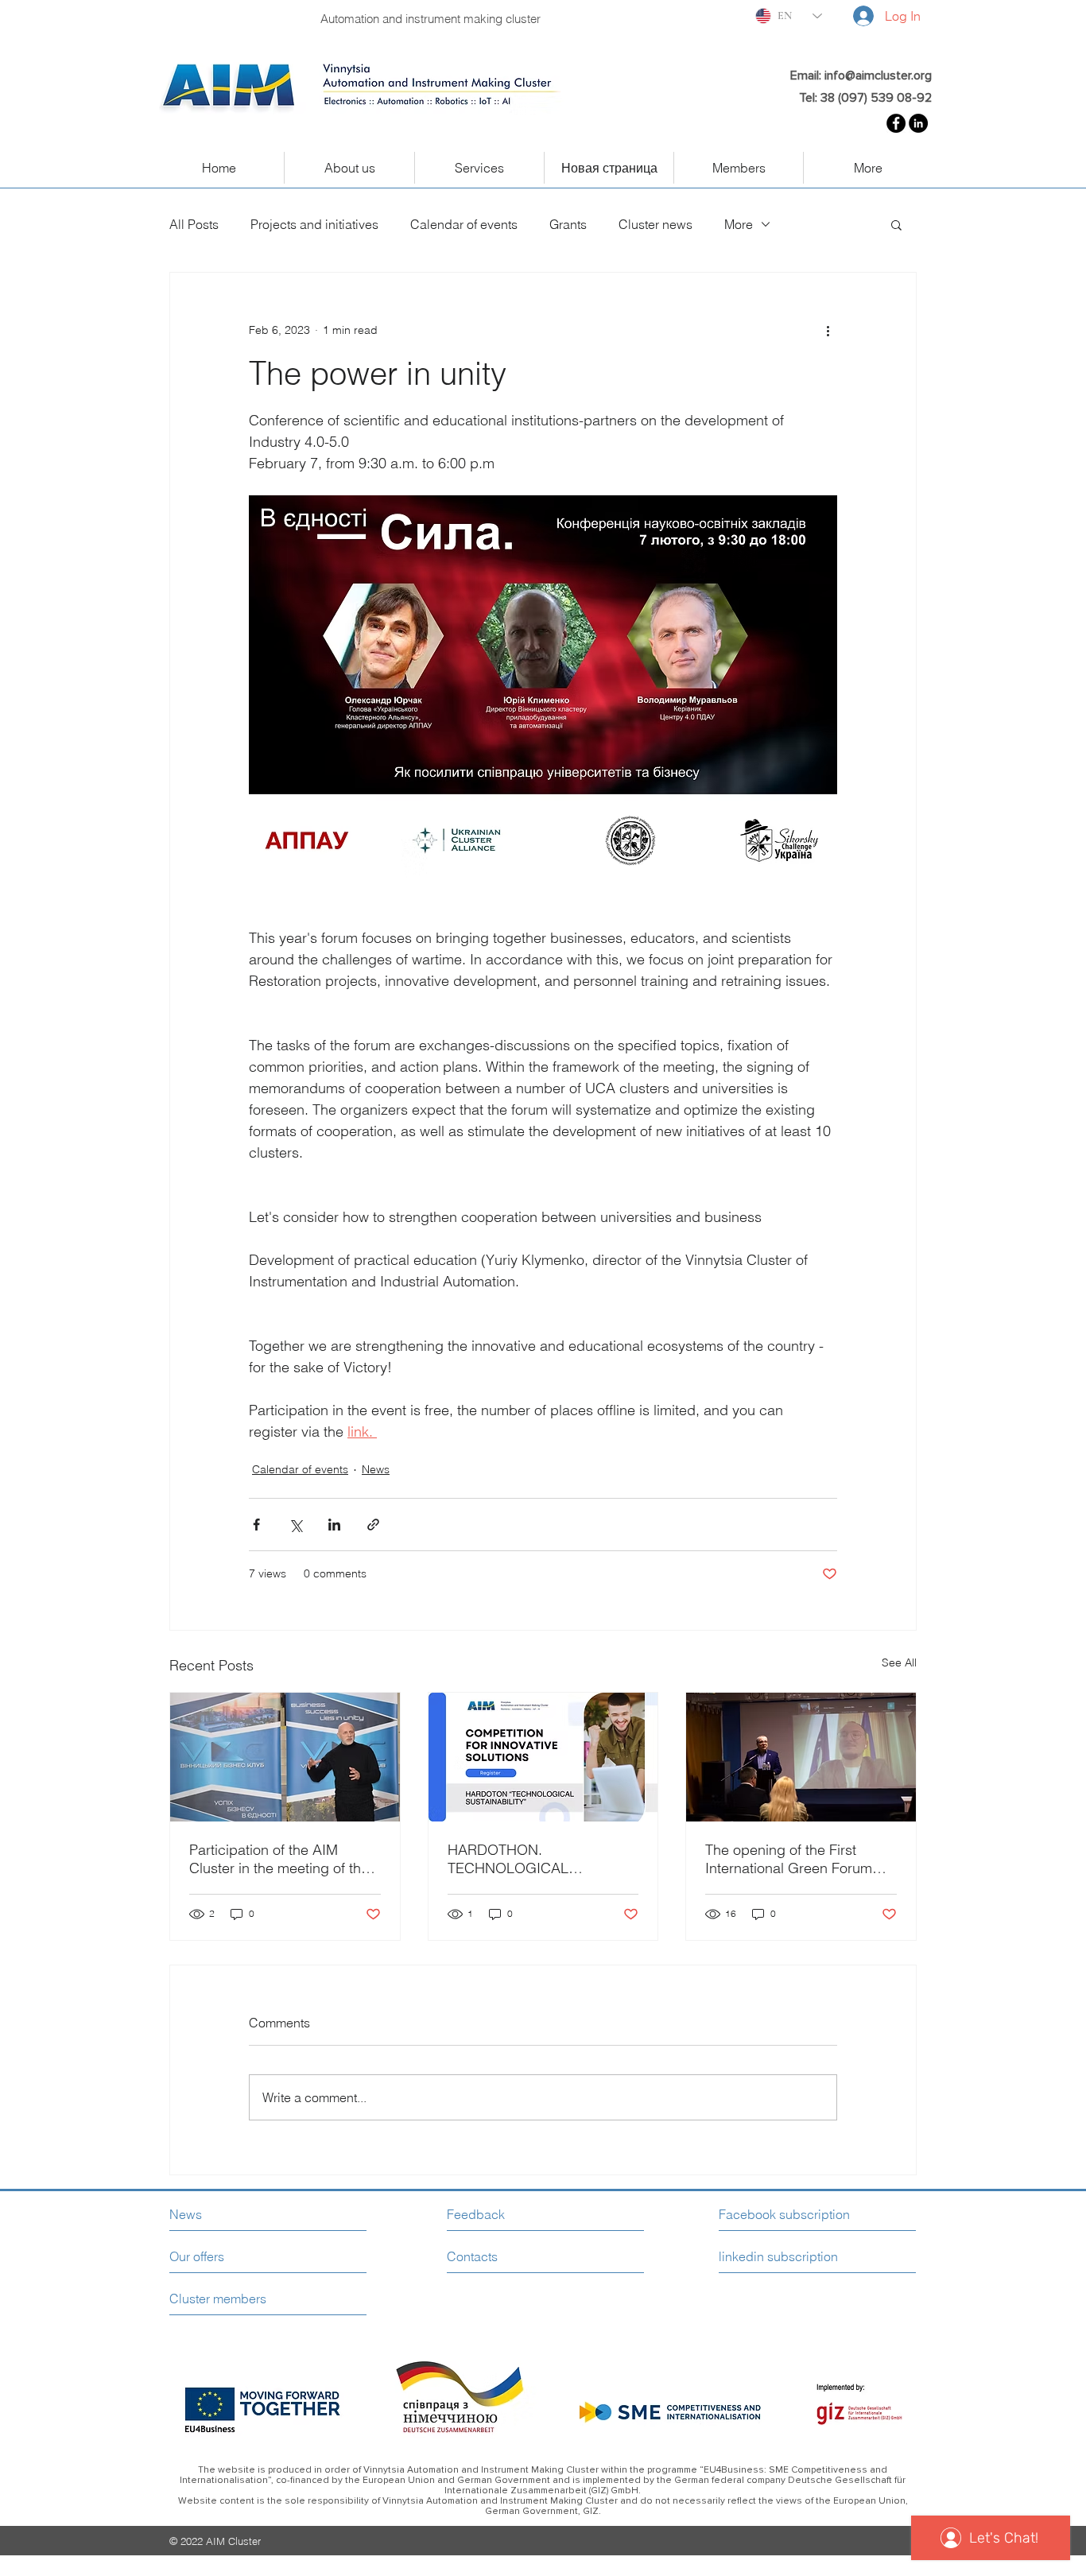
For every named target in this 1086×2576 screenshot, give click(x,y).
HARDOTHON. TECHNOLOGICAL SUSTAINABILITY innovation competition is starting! (537, 1859)
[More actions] (828, 330)
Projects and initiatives (314, 224)
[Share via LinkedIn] (334, 1525)
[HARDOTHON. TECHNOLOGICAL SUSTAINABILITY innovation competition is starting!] (543, 1757)
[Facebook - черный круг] (896, 123)
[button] (896, 224)
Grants (568, 224)
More (739, 224)
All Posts (194, 224)
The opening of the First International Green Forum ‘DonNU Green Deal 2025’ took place (789, 1859)
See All (899, 1662)
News (376, 1469)
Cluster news (655, 224)
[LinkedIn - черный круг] (918, 123)
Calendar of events (464, 224)
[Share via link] (373, 1525)
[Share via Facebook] (256, 1525)
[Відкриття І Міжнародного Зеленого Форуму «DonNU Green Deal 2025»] (801, 1757)
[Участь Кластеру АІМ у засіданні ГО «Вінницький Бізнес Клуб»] (285, 1757)
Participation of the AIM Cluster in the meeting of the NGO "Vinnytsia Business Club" (279, 1859)
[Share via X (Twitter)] (295, 1525)
